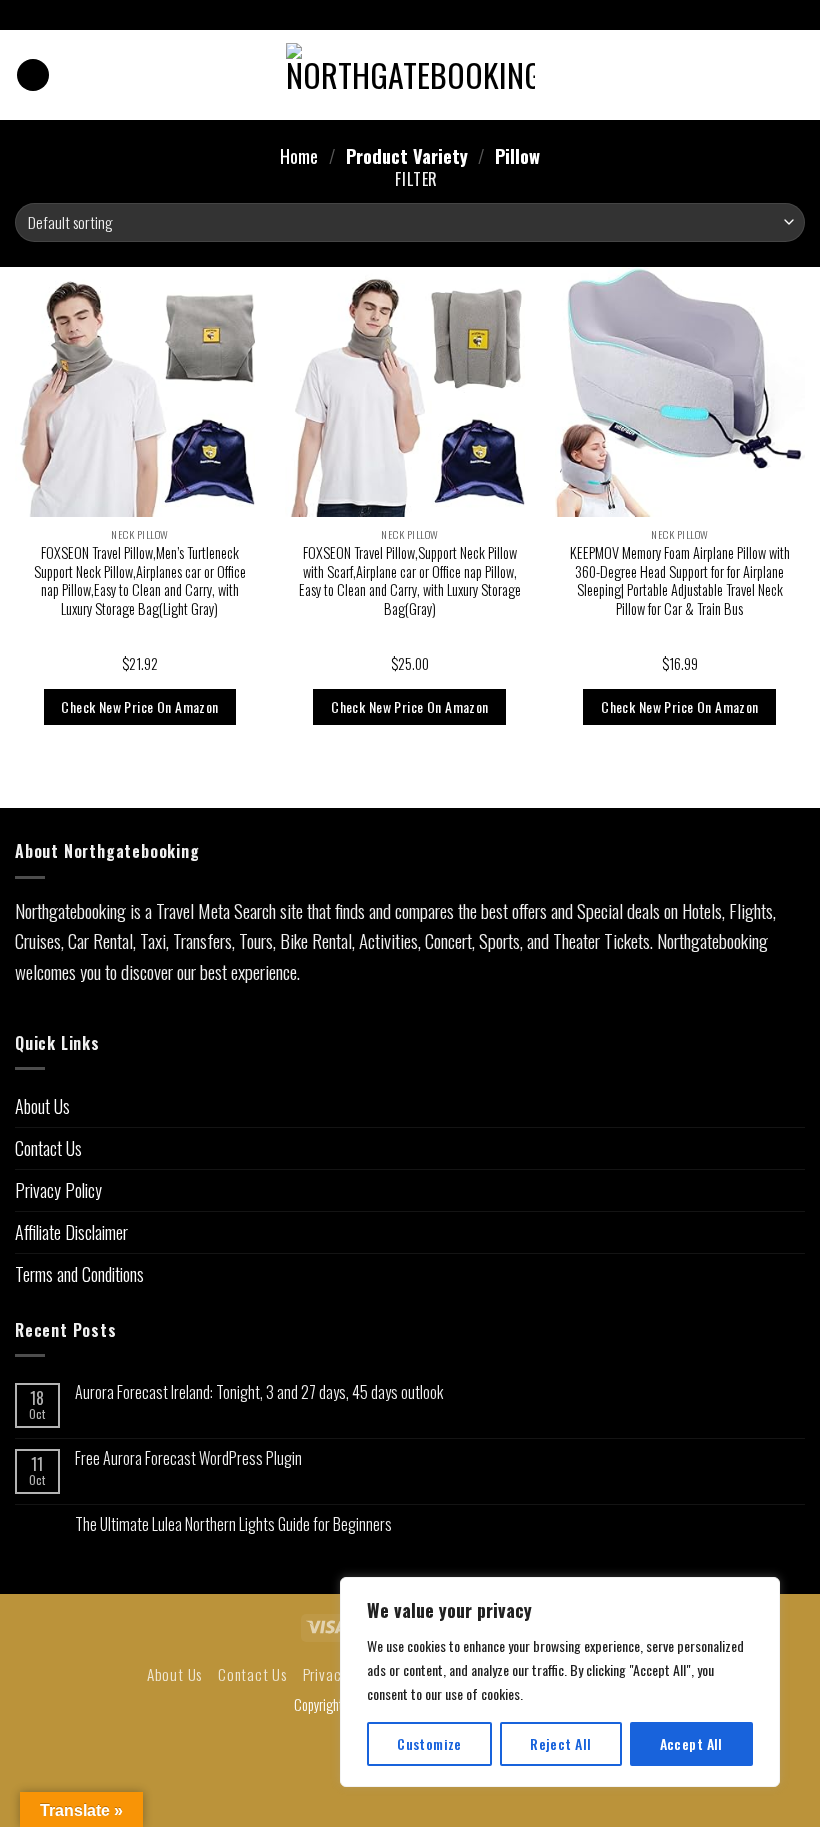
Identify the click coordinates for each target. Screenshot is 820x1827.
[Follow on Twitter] (429, 16)
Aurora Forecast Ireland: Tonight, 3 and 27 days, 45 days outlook (259, 1392)
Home (299, 156)
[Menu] (33, 75)
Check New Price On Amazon (139, 706)
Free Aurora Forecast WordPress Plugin (188, 1458)
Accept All (691, 1743)
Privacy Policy (58, 1190)
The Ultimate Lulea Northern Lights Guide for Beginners (233, 1524)
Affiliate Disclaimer (71, 1232)
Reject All (560, 1743)
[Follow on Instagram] (410, 16)
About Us (42, 1106)
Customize (429, 1743)
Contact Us (48, 1148)
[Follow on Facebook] (391, 16)
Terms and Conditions (79, 1274)
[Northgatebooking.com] (410, 75)
